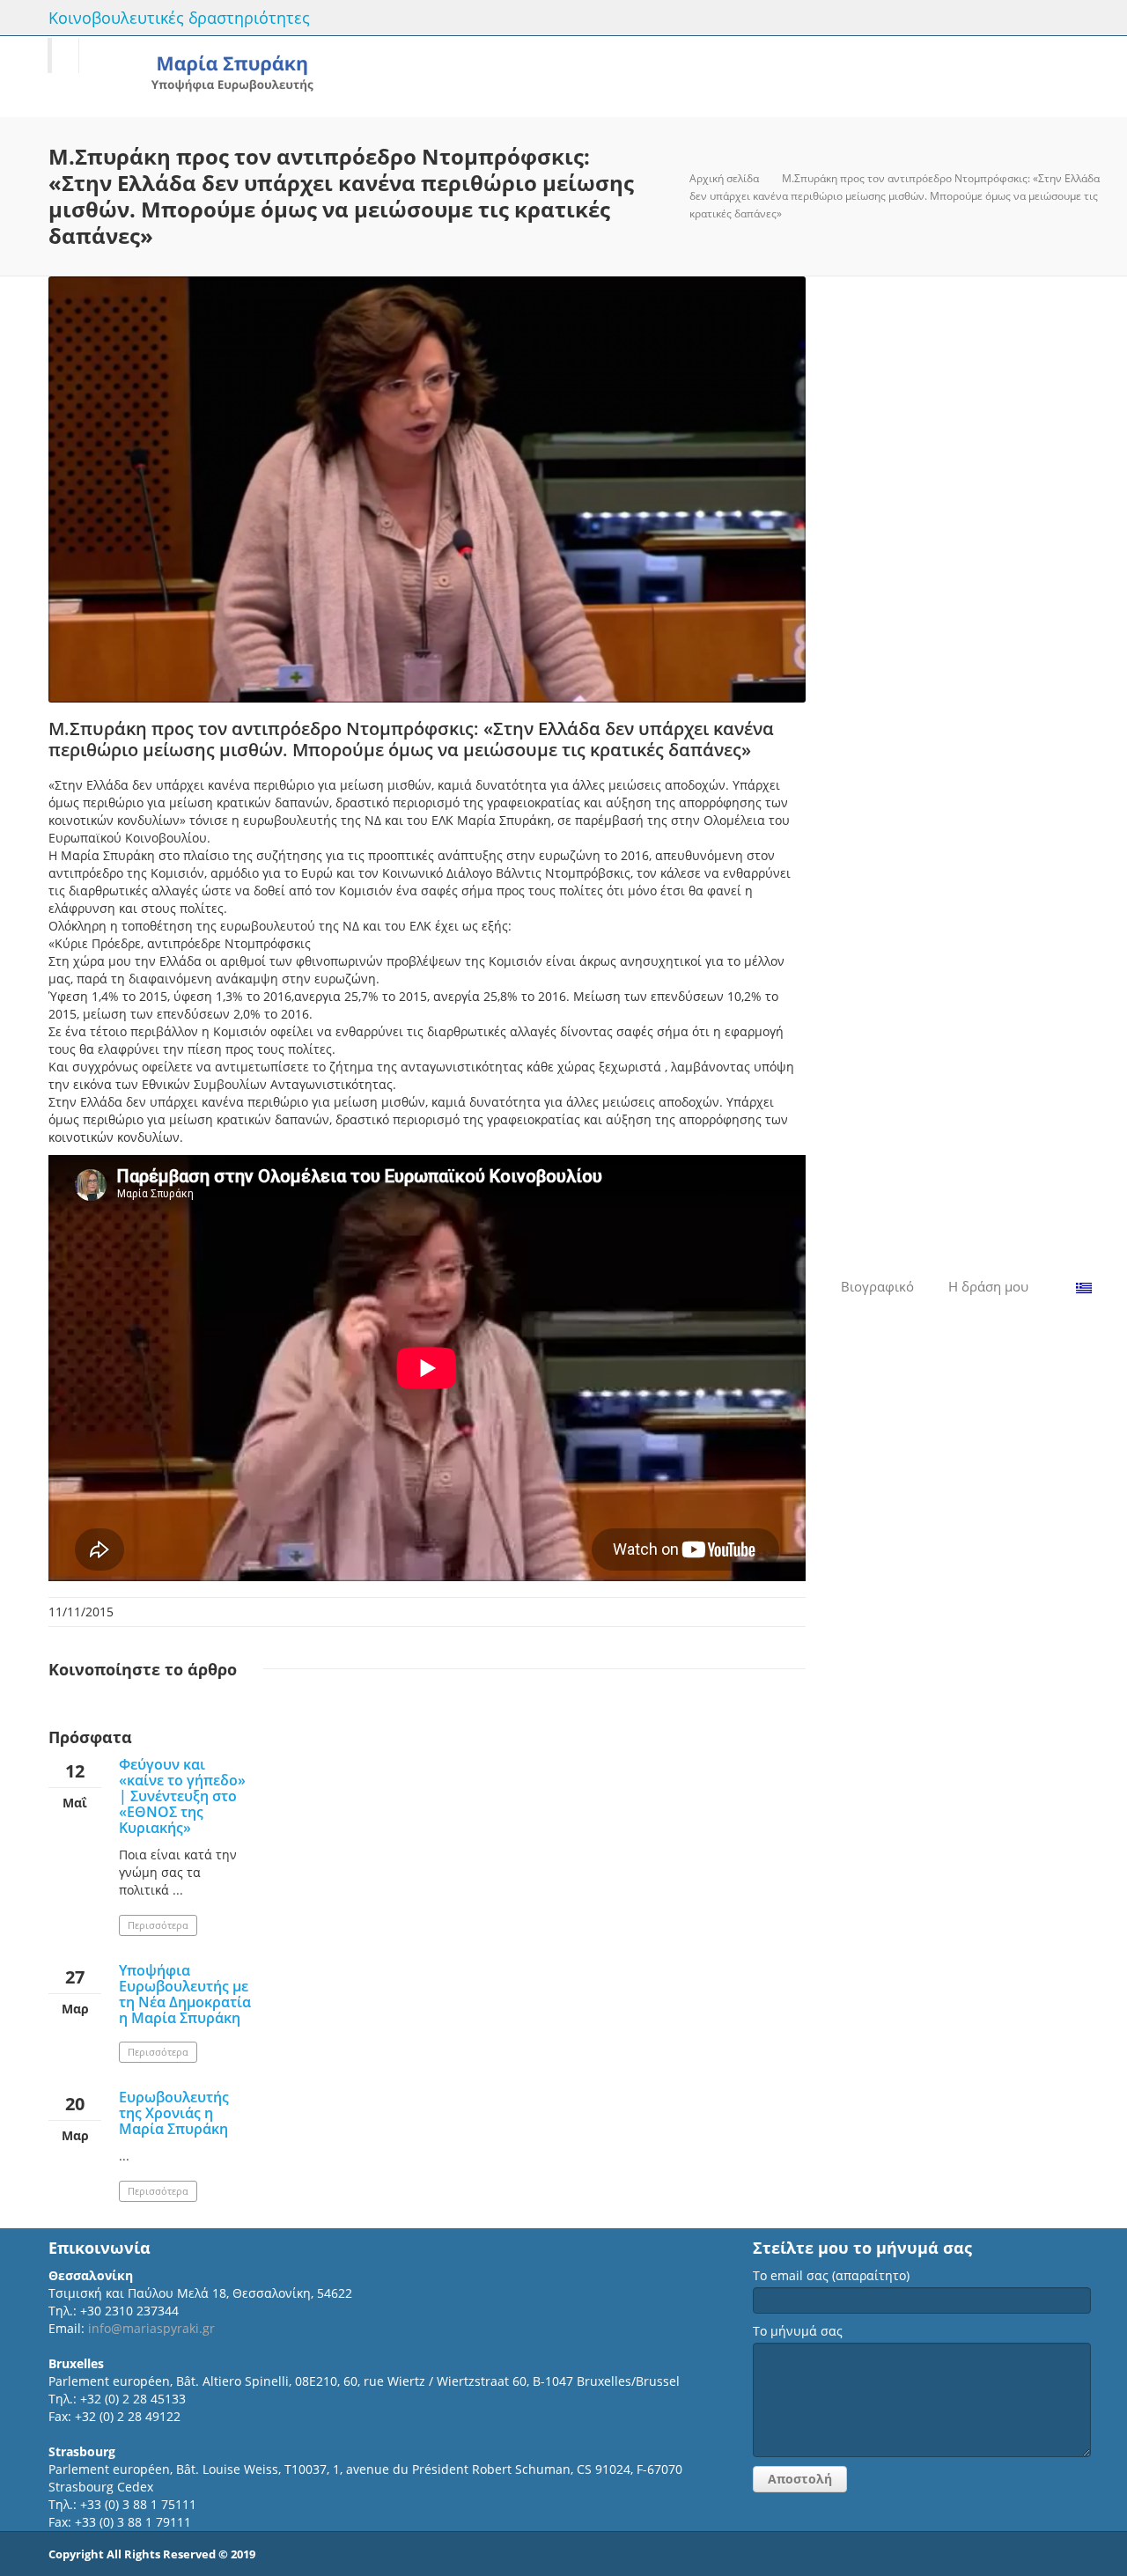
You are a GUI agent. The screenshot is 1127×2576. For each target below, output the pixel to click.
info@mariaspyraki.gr (151, 2328)
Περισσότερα (158, 1925)
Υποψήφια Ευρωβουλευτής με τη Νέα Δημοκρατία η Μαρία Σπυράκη (185, 1994)
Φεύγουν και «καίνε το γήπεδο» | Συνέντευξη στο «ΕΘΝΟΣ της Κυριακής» (182, 1796)
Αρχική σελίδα (724, 178)
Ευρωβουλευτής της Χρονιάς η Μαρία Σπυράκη (174, 2113)
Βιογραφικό (877, 1286)
